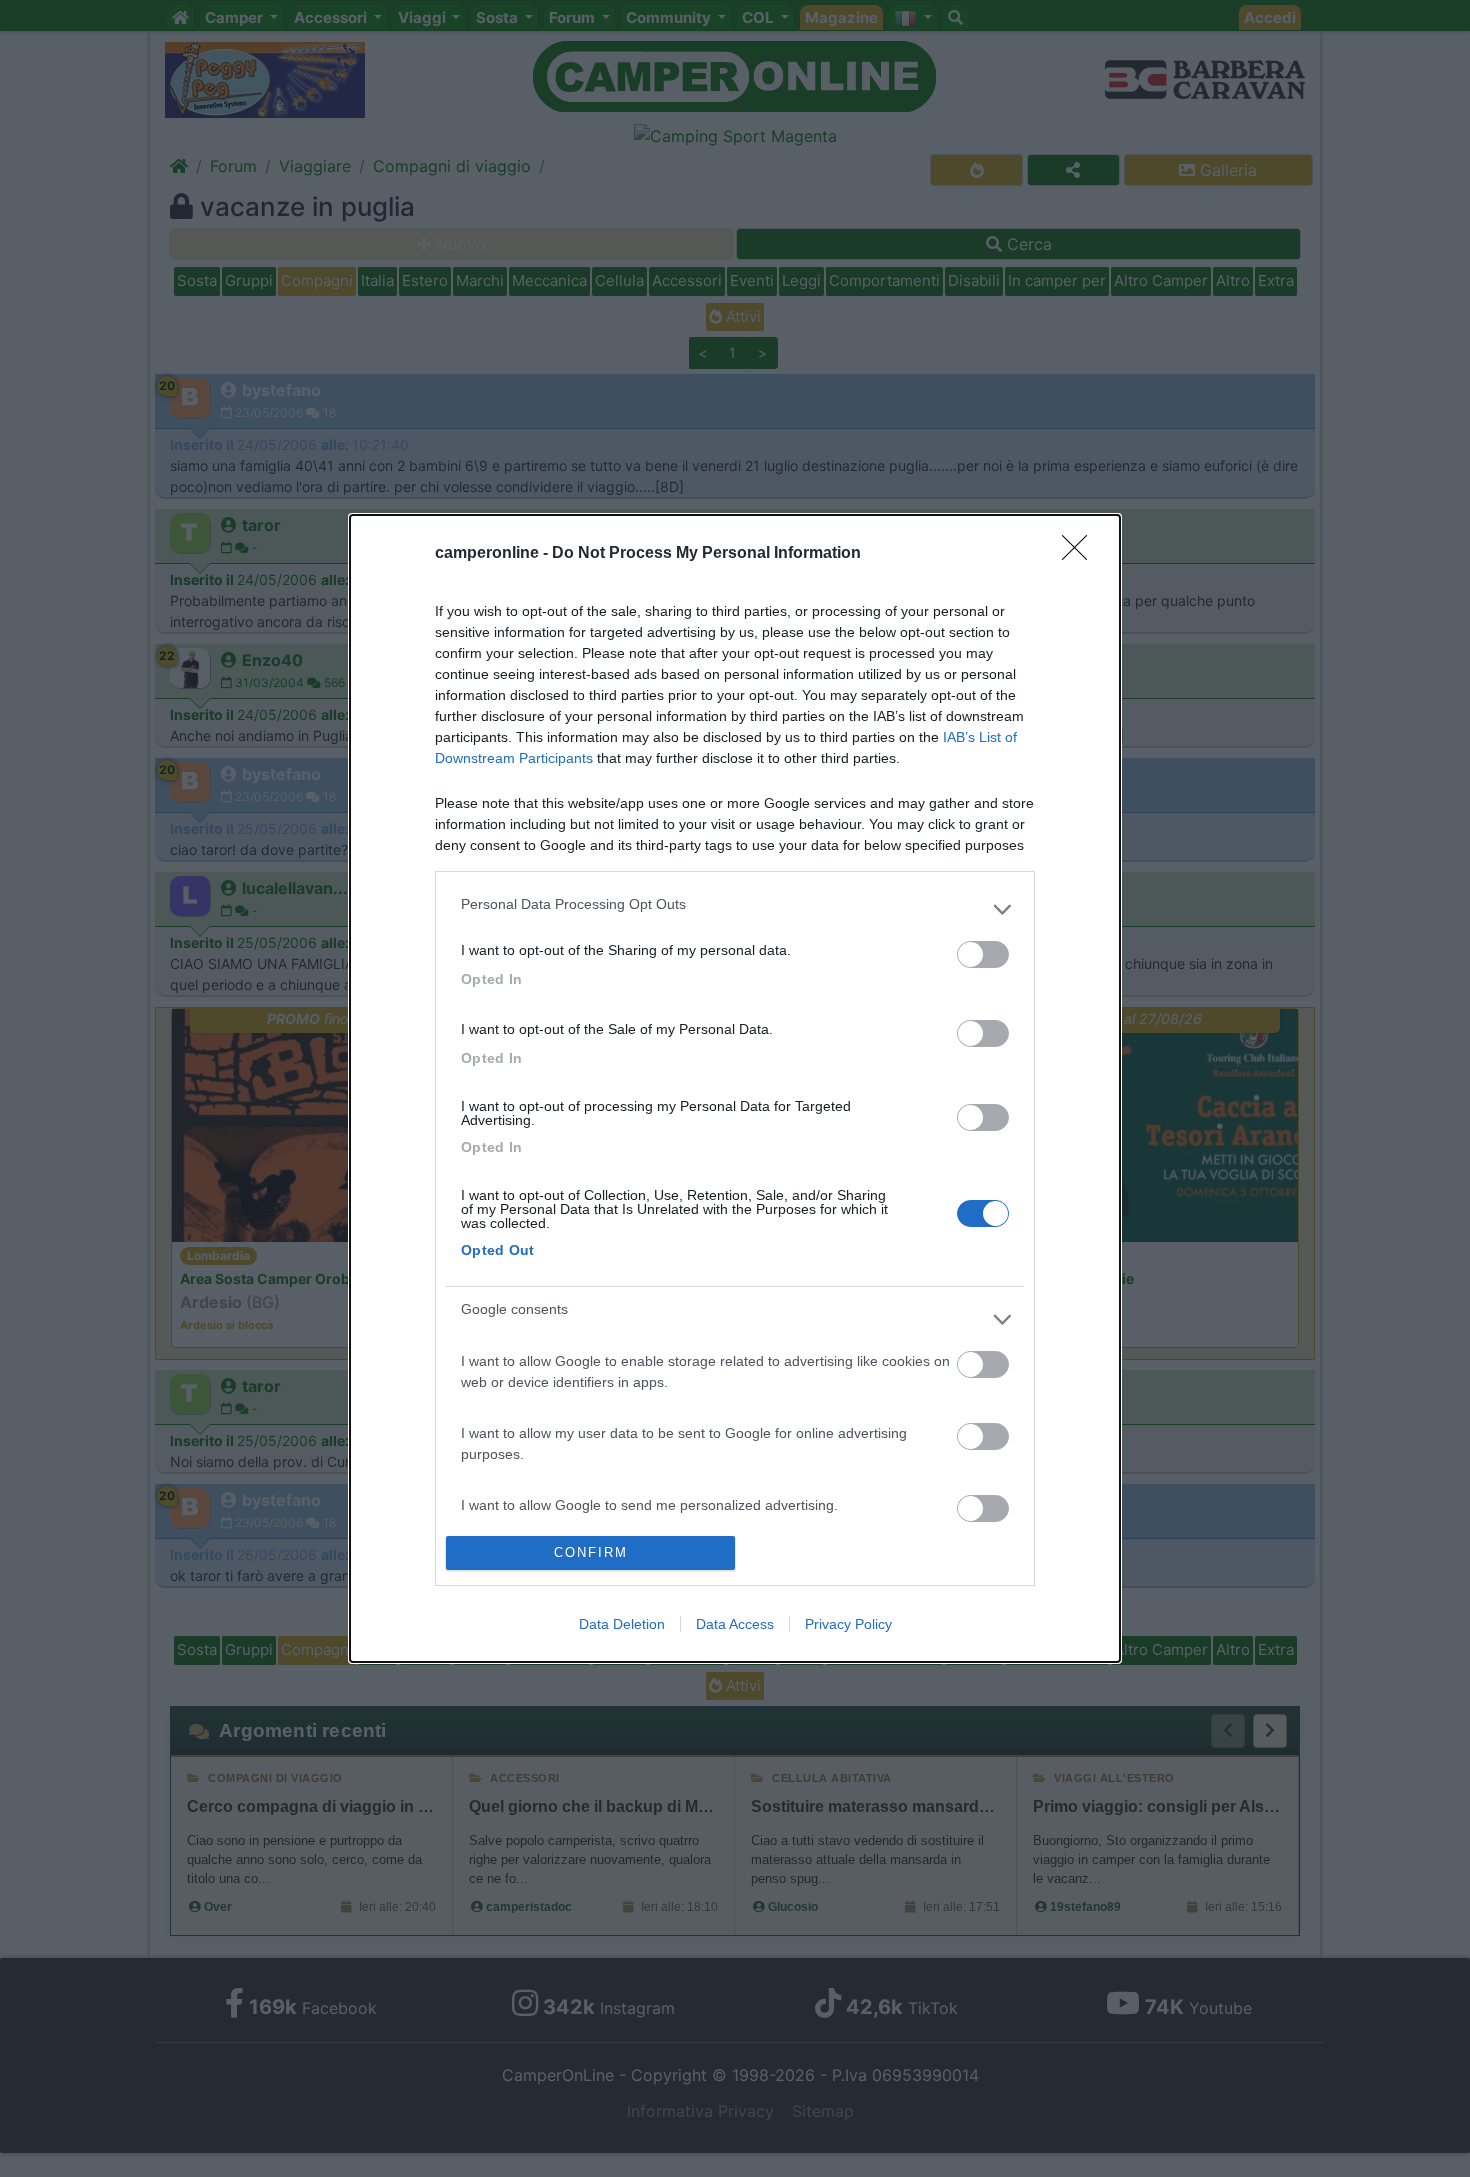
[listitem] (735, 909)
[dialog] (735, 1088)
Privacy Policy (848, 1624)
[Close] (1081, 554)
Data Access (735, 1624)
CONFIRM (591, 1552)
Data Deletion (622, 1624)
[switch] (983, 954)
